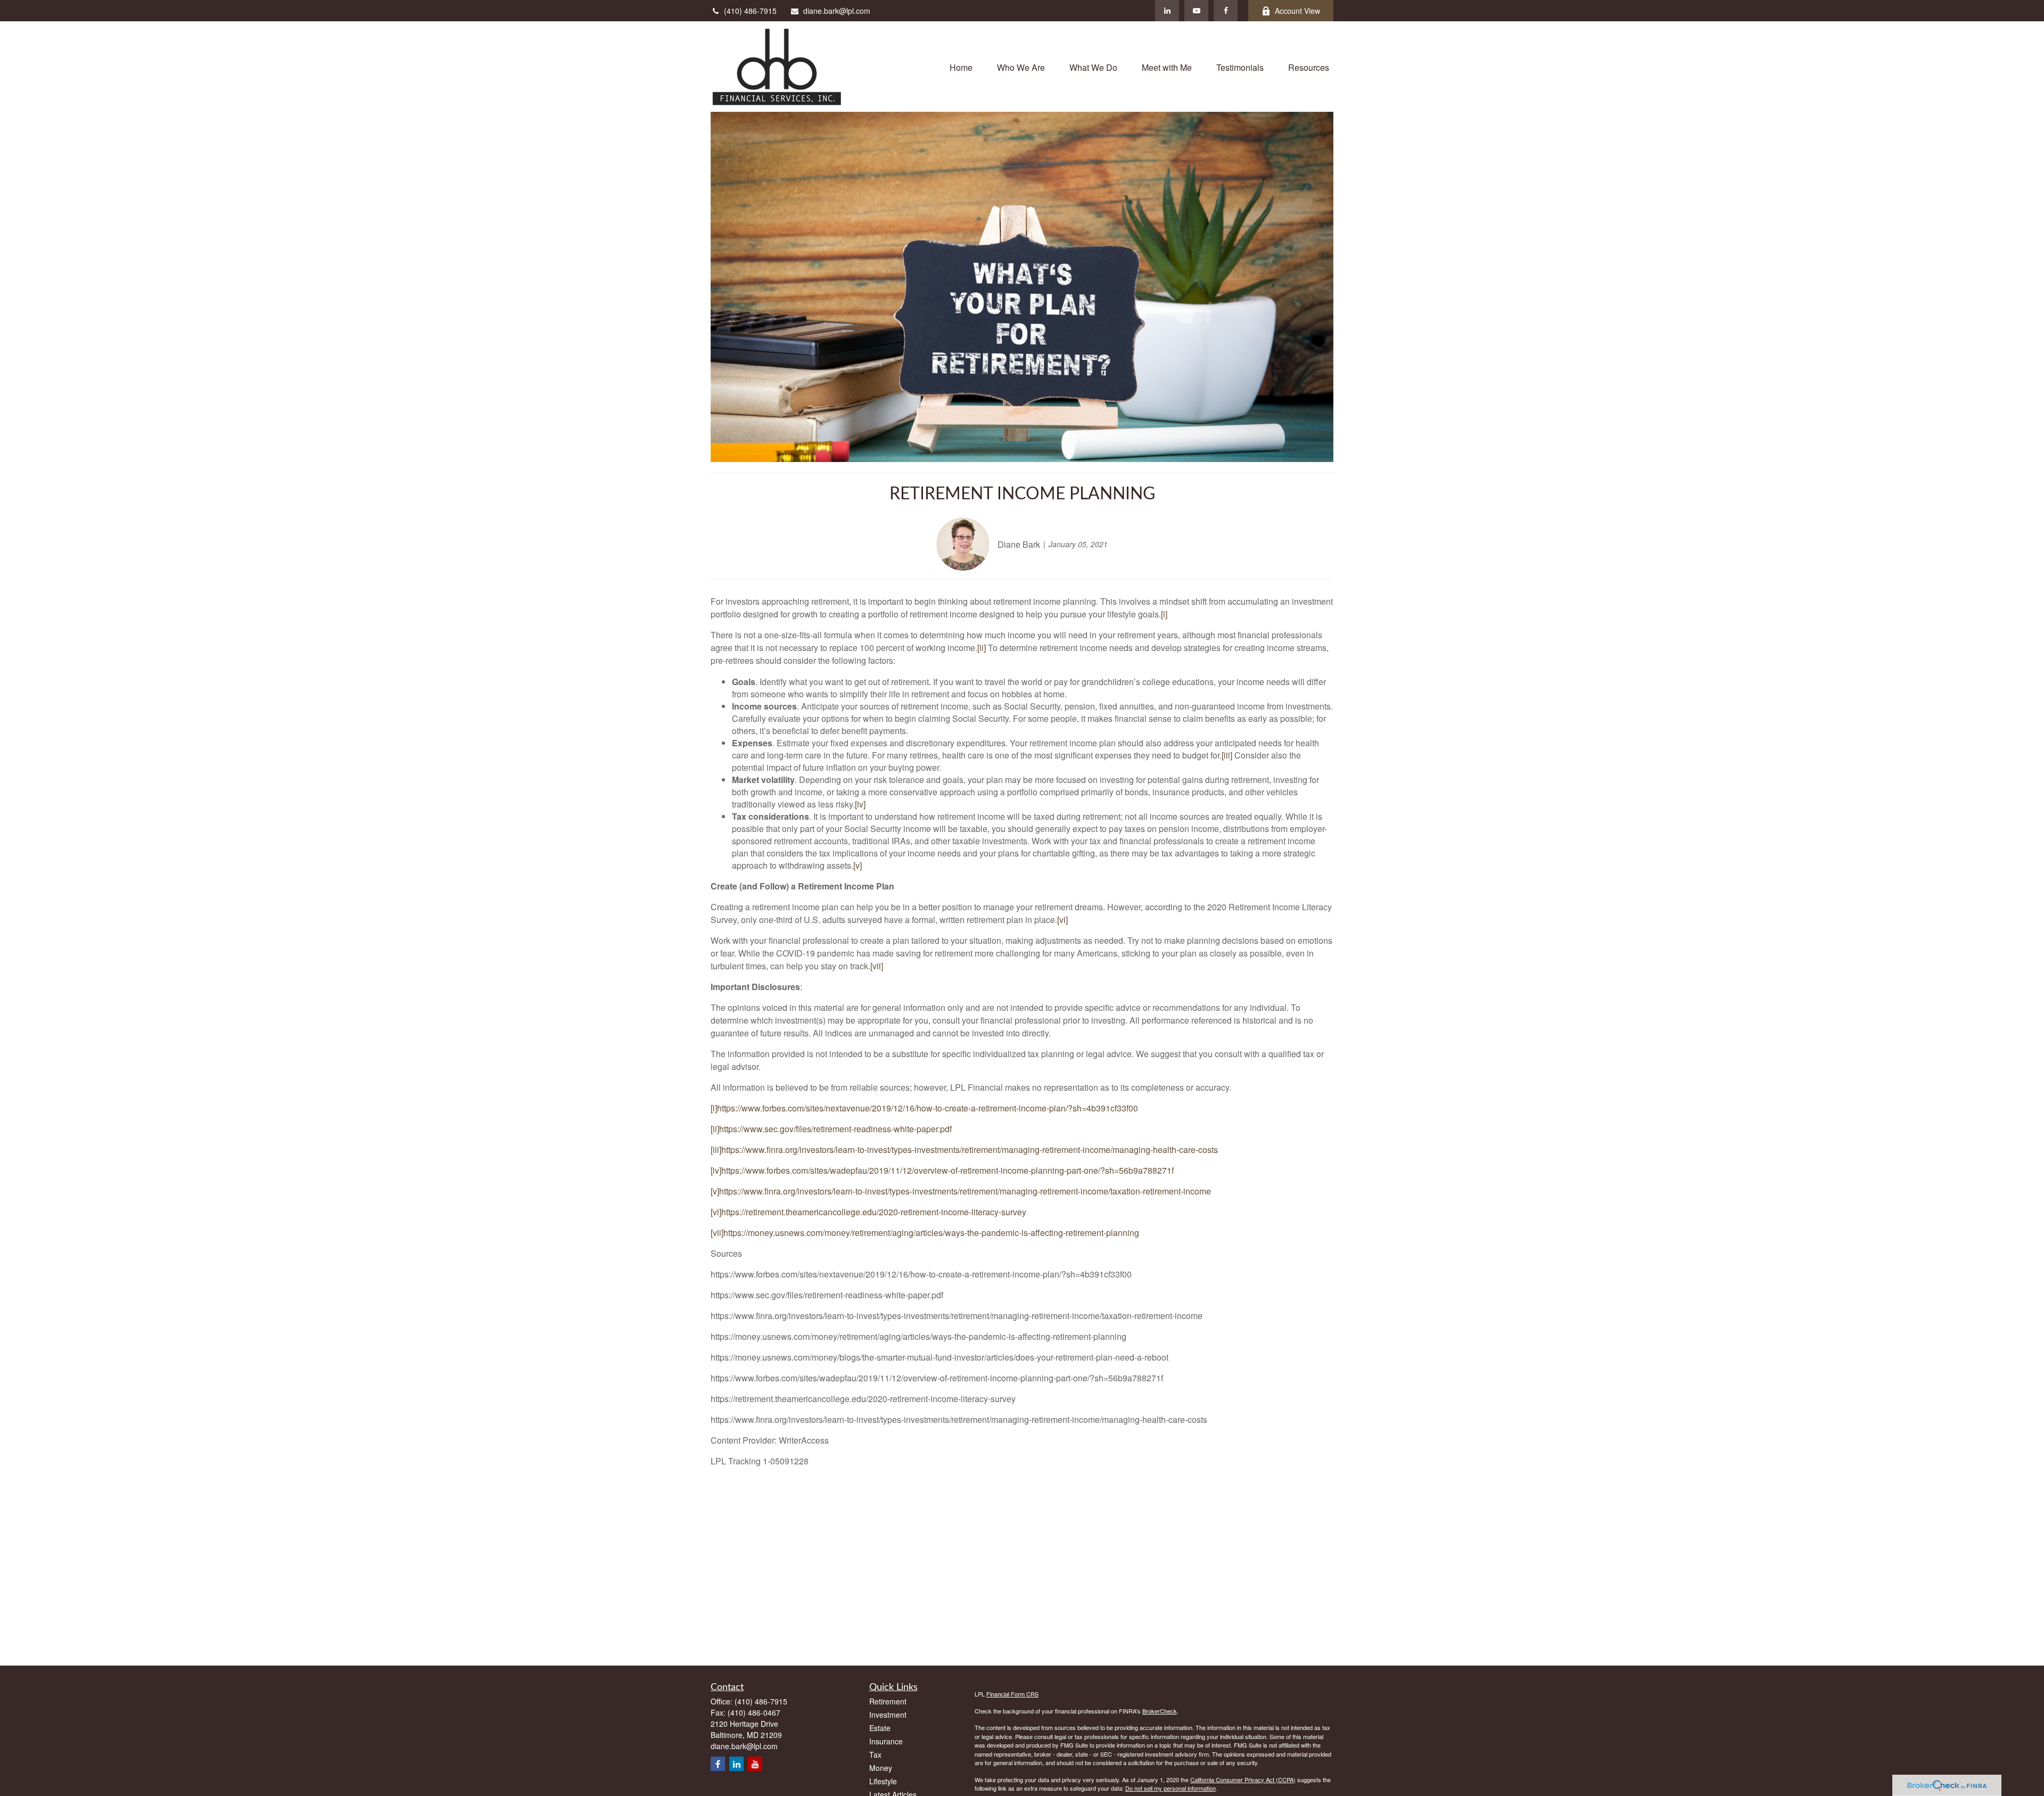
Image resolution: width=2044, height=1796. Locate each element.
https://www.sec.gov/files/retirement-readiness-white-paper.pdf (835, 1129)
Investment (888, 1715)
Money (881, 1768)
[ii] (982, 648)
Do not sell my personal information (1171, 1788)
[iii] (1227, 755)
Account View (1297, 11)
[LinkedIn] (1167, 11)
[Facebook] (1226, 11)
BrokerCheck (1160, 1711)
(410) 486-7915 (750, 11)
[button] (961, 66)
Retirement (888, 1701)
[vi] (1062, 920)
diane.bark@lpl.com (837, 11)
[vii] (877, 966)
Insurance (886, 1741)
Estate (880, 1728)
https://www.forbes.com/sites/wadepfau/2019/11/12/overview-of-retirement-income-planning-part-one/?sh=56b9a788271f (947, 1170)
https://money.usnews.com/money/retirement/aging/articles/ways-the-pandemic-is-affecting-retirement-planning (931, 1233)
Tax (875, 1754)
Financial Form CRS (1012, 1694)
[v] (858, 865)
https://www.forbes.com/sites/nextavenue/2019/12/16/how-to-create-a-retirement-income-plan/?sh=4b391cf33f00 (928, 1108)
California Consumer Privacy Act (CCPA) (1243, 1779)
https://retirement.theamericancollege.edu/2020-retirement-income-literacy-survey (874, 1212)
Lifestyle (883, 1781)
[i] (1164, 614)
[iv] (860, 804)
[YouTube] (1196, 11)
